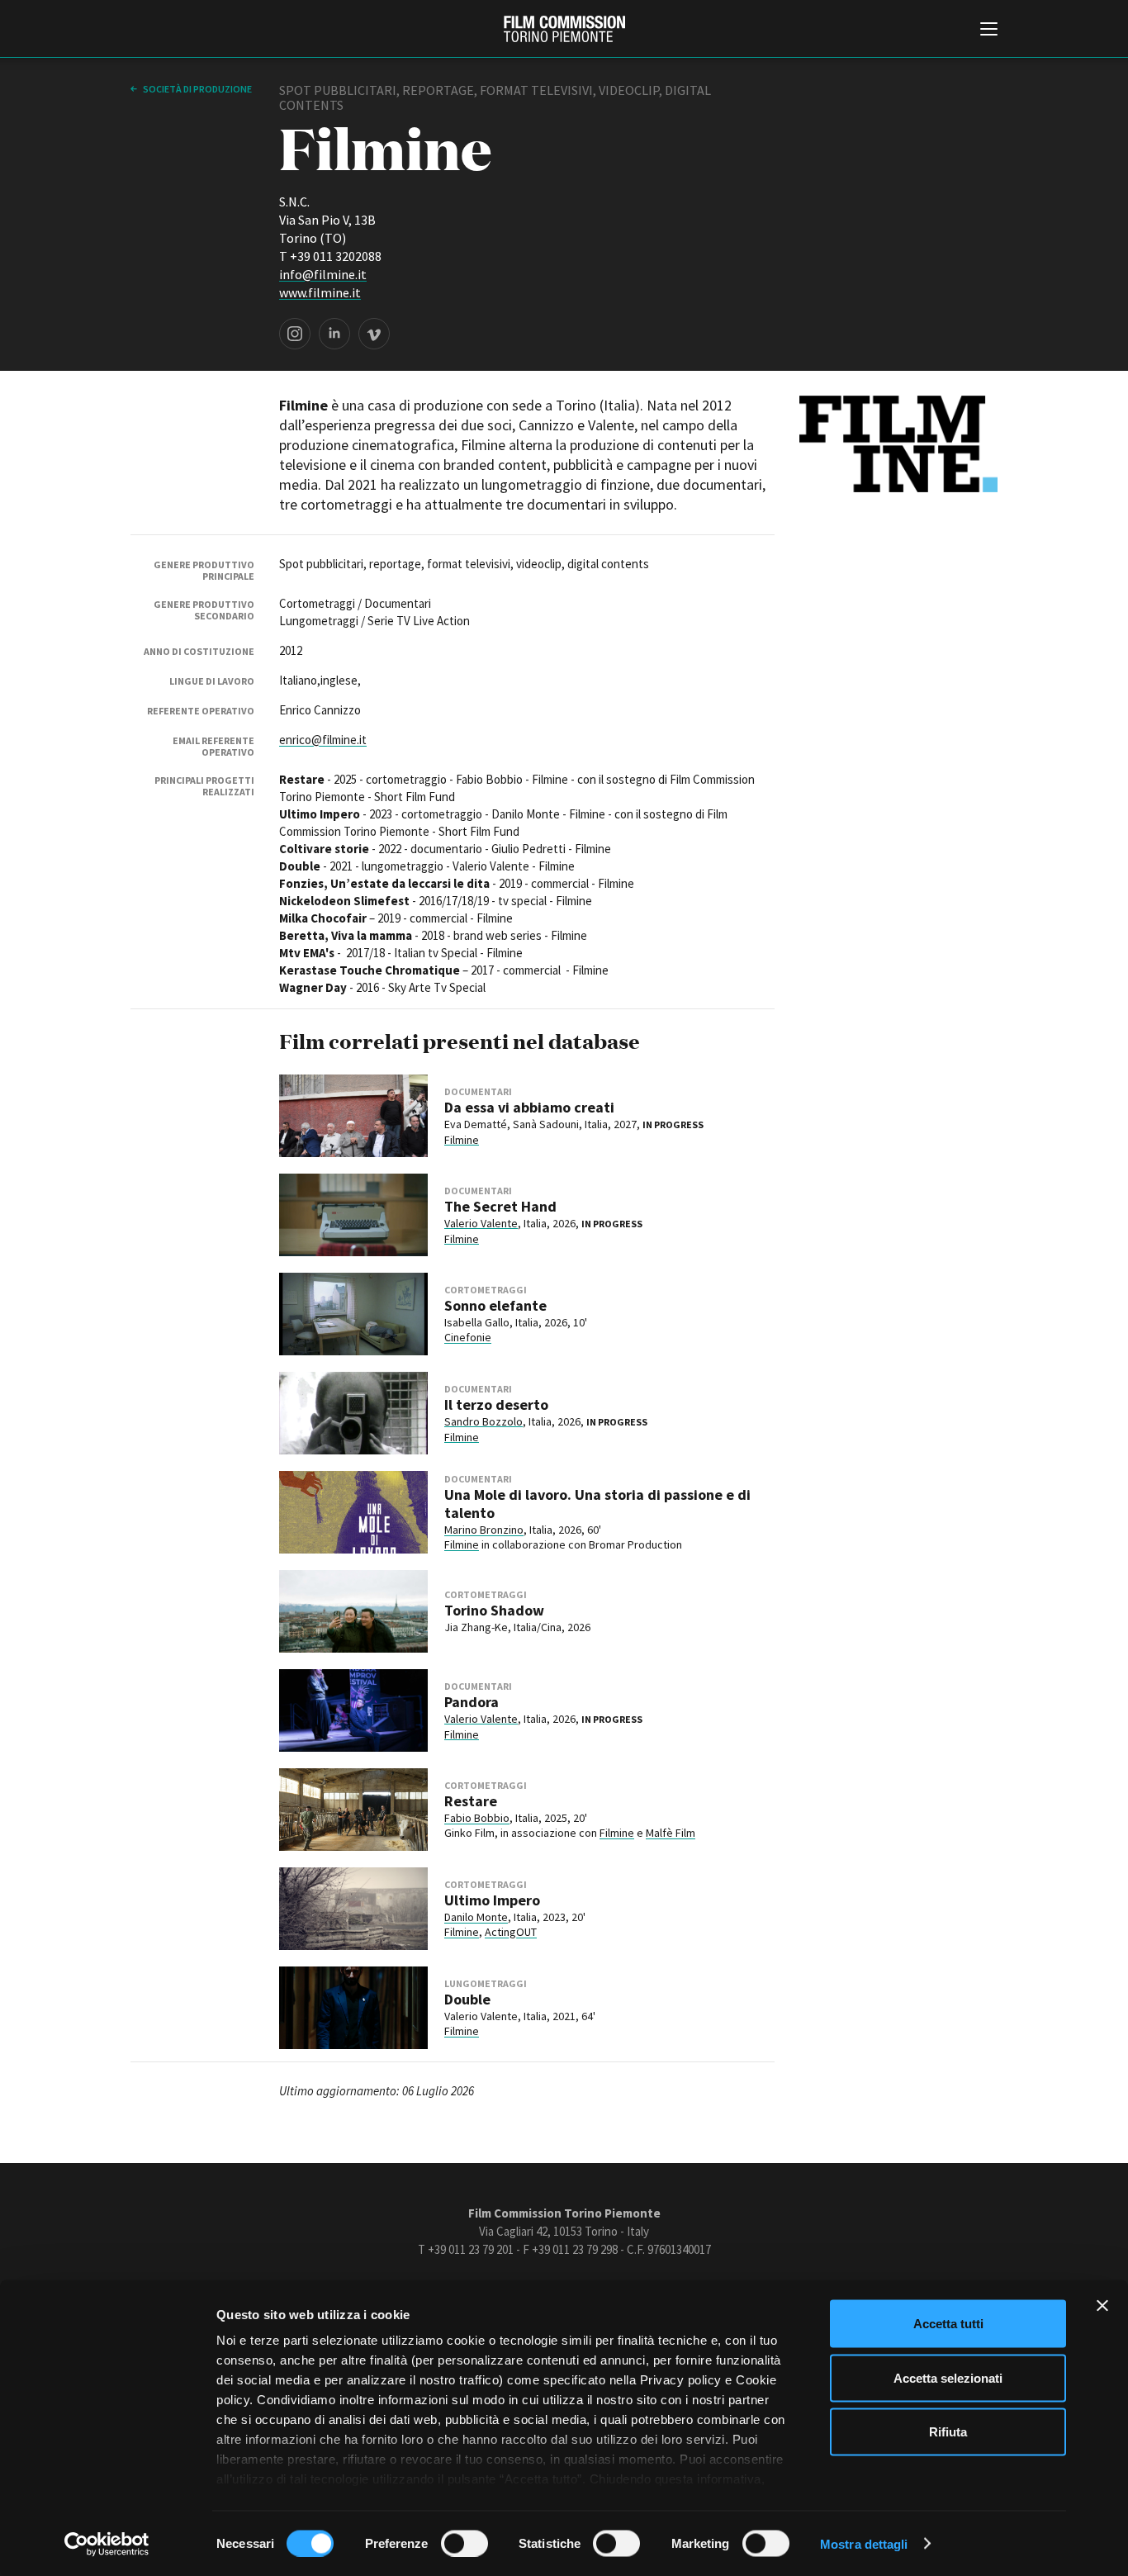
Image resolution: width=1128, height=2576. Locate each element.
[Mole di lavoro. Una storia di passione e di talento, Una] (353, 1512)
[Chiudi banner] (1102, 2306)
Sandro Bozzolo (483, 1421)
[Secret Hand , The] (353, 1215)
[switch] (464, 2543)
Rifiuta (948, 2432)
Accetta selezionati (948, 2377)
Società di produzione (197, 89)
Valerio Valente (481, 1223)
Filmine (462, 1140)
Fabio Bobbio (477, 1818)
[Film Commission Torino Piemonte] (564, 29)
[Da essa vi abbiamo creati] (353, 1116)
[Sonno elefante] (353, 1314)
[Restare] (353, 1810)
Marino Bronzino (484, 1530)
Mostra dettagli (864, 2543)
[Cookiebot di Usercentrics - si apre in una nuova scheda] (107, 2544)
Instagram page (295, 334)
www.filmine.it (320, 292)
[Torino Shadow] (353, 1611)
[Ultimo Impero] (353, 1909)
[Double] (353, 2008)
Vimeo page (374, 334)
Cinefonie (468, 1337)
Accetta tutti (948, 2324)
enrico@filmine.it (323, 740)
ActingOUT (511, 1932)
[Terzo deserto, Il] (353, 1413)
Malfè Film (671, 1833)
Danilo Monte (476, 1917)
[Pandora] (353, 1710)
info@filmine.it (323, 274)
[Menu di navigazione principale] (989, 31)
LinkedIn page (334, 334)
